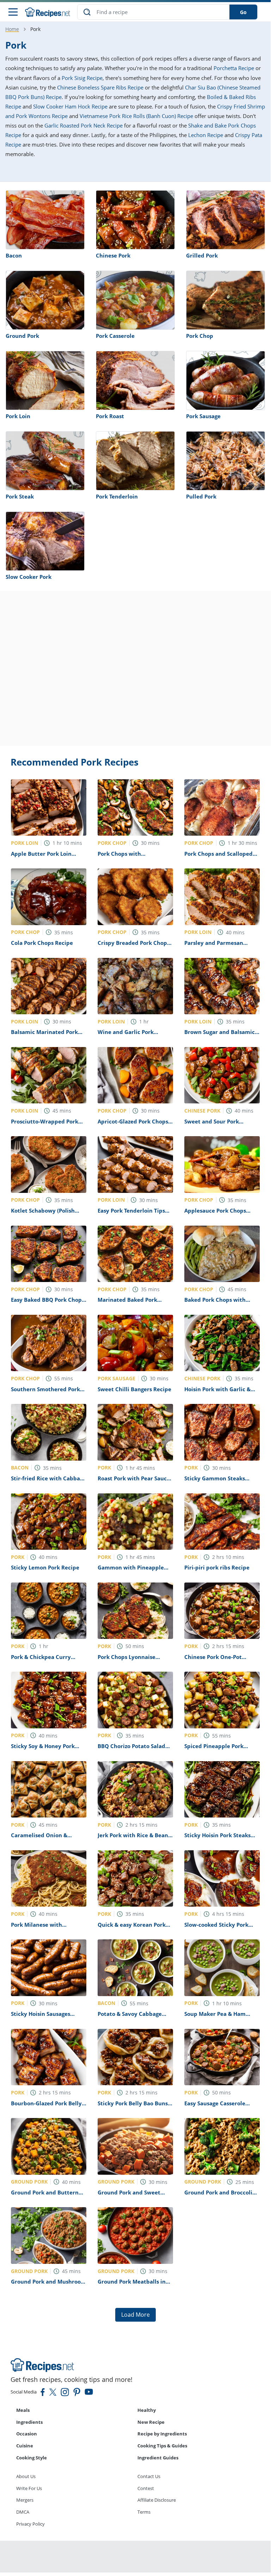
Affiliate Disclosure (157, 2500)
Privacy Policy (30, 2524)
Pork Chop (200, 336)
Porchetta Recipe (234, 68)
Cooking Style (32, 2458)
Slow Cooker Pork (29, 577)
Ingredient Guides (158, 2458)
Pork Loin (18, 416)
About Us (26, 2476)
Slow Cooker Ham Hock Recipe (70, 106)
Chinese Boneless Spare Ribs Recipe (100, 87)
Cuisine (25, 2446)
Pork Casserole (115, 336)
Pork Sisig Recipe (82, 78)
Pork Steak (20, 496)
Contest (146, 2488)
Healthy (147, 2410)
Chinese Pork (113, 255)
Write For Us (29, 2488)
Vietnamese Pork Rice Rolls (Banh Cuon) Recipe (136, 116)
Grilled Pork (202, 255)
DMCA (23, 2512)
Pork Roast (110, 416)
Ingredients (29, 2422)
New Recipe (151, 2422)
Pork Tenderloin (117, 496)
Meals (23, 2410)
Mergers (25, 2500)
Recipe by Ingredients (162, 2434)
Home (12, 29)
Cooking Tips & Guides (162, 2446)
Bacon (14, 255)
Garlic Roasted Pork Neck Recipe (84, 125)
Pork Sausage (203, 416)
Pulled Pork (201, 496)
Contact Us (149, 2476)
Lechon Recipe (206, 135)
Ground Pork (22, 336)
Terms (144, 2512)
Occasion (27, 2434)
